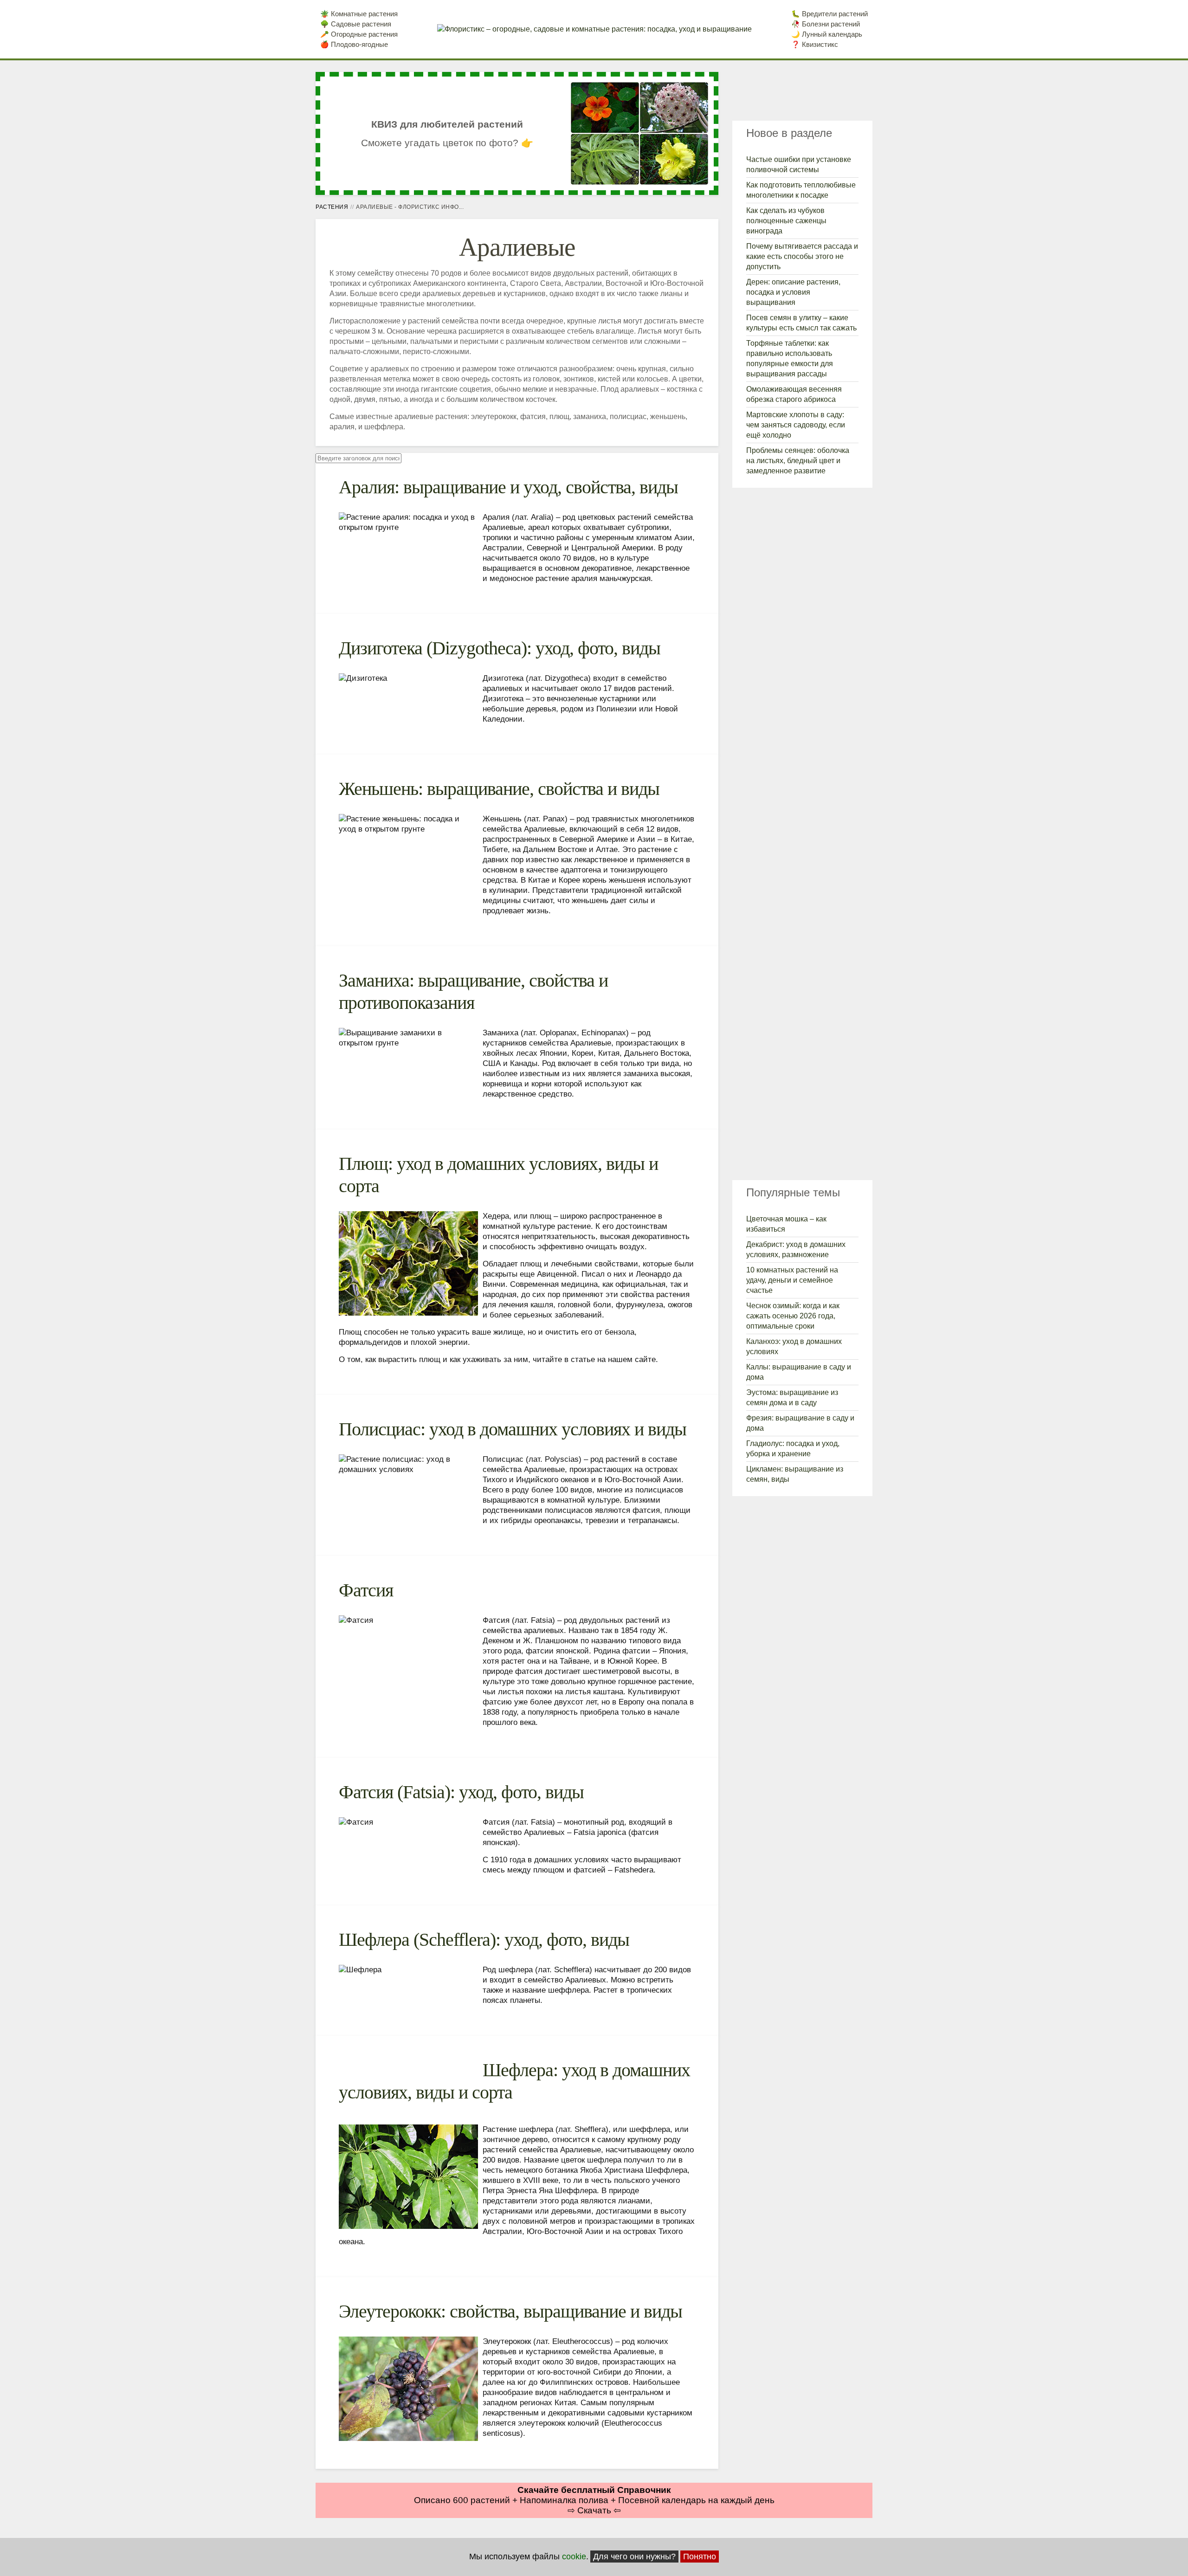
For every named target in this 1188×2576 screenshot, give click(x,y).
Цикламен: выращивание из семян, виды (795, 1474)
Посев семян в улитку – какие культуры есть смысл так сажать (801, 323)
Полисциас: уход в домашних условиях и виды (513, 1429)
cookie (574, 2557)
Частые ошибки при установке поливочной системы (799, 165)
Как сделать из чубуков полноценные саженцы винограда (786, 221)
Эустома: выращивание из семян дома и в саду (792, 1398)
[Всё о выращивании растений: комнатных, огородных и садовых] (594, 29)
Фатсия (366, 1590)
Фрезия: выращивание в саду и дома (800, 1423)
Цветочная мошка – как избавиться (786, 1224)
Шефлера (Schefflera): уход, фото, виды (484, 1940)
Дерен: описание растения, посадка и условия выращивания (793, 292)
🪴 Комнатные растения (359, 14)
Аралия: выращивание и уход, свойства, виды (508, 487)
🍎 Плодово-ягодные (354, 44)
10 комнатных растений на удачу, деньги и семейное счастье (792, 1280)
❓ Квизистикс (815, 44)
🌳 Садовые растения (356, 24)
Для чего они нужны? (634, 2557)
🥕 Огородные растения (359, 34)
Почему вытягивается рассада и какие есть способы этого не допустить (802, 256)
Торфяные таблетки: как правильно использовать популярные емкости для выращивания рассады (790, 358)
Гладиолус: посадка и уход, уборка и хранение (793, 1449)
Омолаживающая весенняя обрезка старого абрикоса (794, 394)
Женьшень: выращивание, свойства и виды (499, 789)
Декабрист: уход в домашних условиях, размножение (796, 1249)
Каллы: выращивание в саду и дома (799, 1372)
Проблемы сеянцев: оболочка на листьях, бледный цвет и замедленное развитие (798, 461)
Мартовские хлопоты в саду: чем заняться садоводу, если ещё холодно (796, 425)
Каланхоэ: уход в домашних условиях (794, 1346)
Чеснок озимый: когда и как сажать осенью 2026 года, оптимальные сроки (793, 1316)
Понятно (700, 2557)
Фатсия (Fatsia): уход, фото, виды (461, 1792)
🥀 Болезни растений (826, 24)
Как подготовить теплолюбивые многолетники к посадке (801, 190)
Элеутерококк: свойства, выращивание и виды (510, 2311)
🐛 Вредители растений (830, 14)
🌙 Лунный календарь (827, 34)
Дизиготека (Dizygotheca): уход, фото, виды (500, 648)
